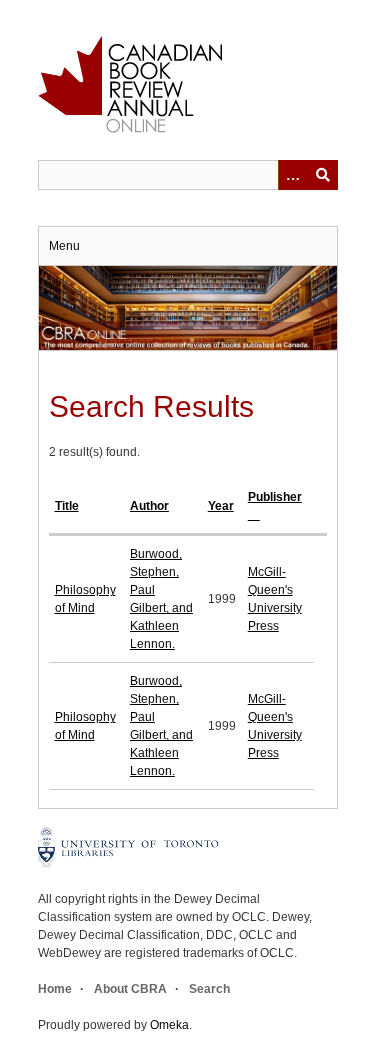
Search (209, 989)
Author (149, 506)
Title (67, 506)
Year (221, 506)
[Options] (293, 175)
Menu (64, 246)
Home (55, 989)
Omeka (169, 1025)
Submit (323, 175)
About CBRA (130, 989)
